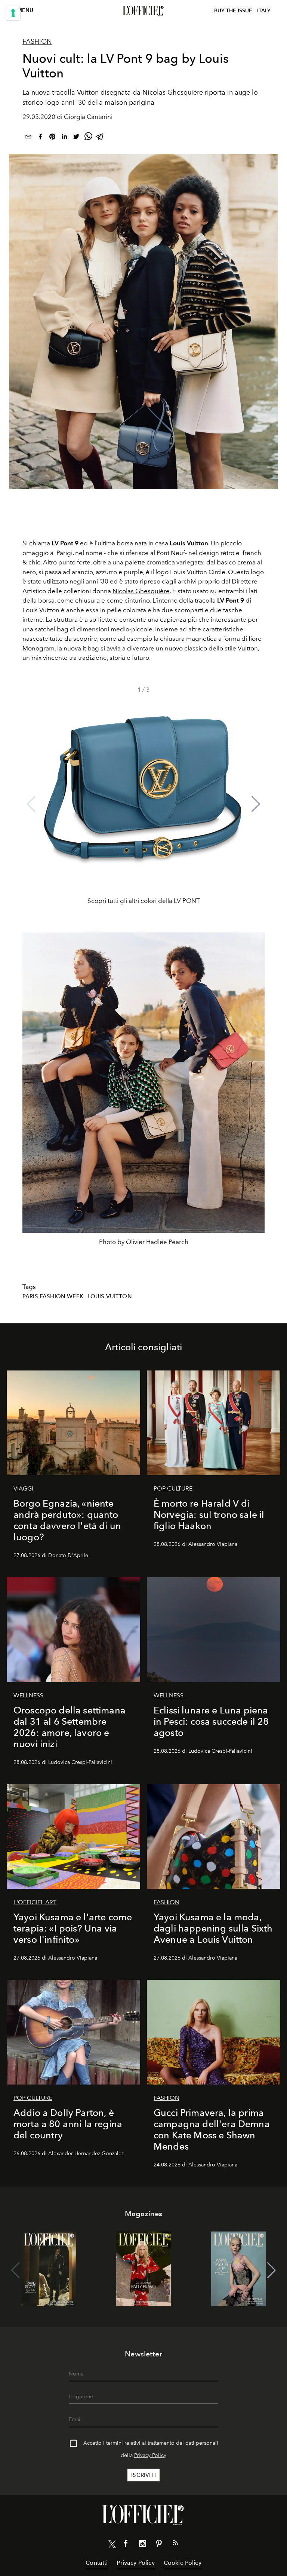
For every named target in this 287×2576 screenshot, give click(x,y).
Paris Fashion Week (53, 1296)
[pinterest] (52, 138)
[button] (256, 804)
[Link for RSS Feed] (175, 2544)
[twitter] (76, 138)
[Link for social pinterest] (159, 2545)
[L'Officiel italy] (143, 11)
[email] (28, 138)
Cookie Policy (183, 2563)
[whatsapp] (88, 138)
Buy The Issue (233, 11)
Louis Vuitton (110, 1296)
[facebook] (40, 138)
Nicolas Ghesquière (141, 591)
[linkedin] (64, 138)
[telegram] (100, 138)
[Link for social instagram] (142, 2545)
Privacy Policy (150, 2455)
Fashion (37, 42)
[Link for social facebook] (126, 2545)
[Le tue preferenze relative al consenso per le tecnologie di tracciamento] (13, 13)
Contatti (97, 2563)
